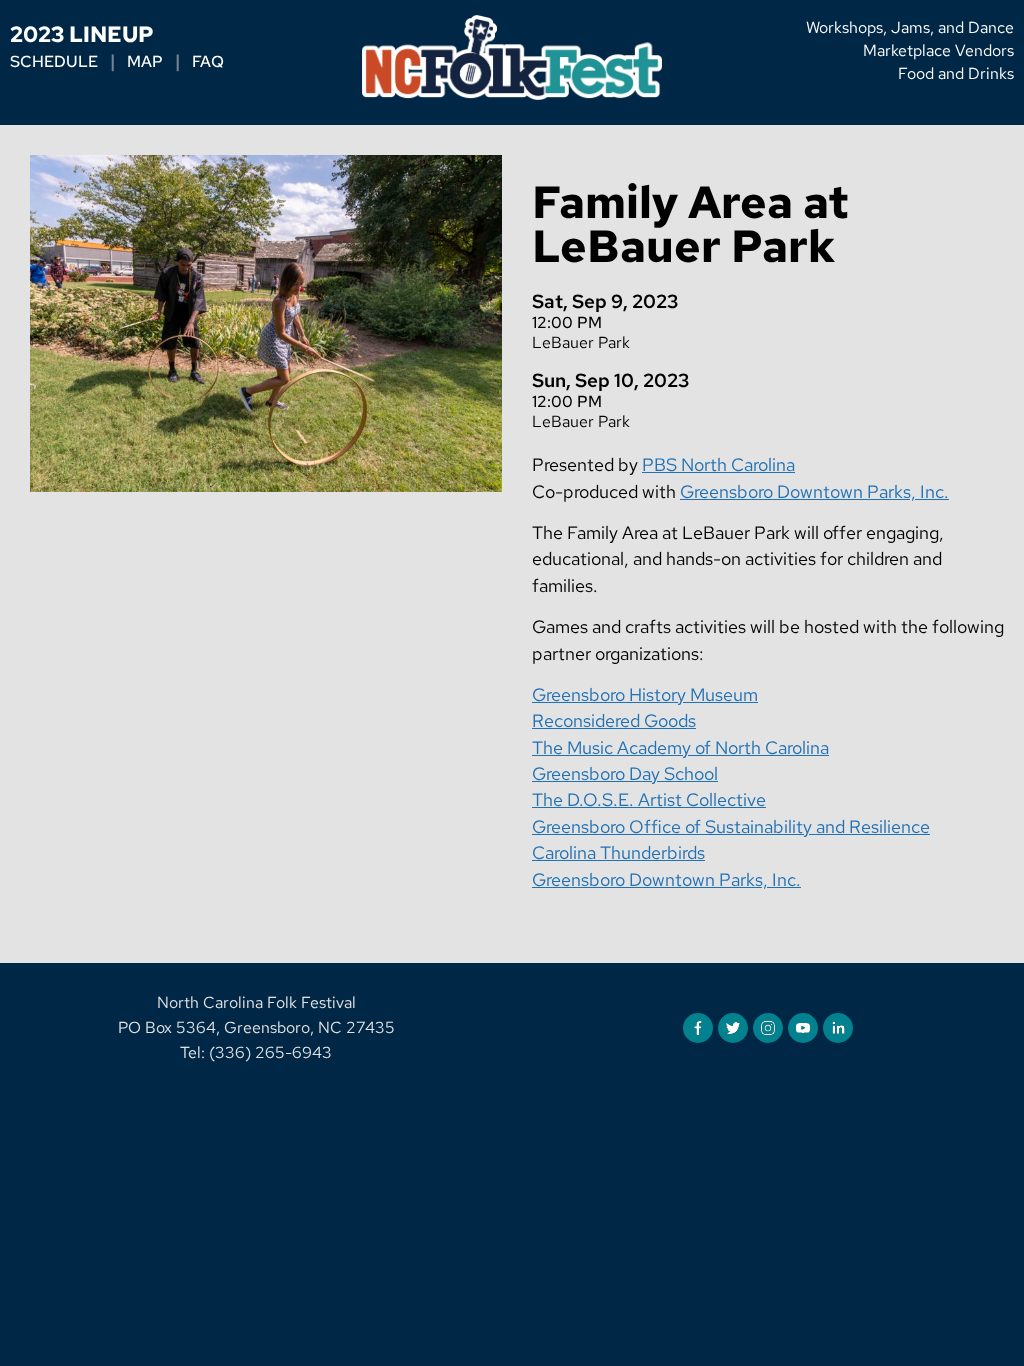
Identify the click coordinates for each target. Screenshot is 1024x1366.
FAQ (208, 62)
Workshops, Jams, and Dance (910, 27)
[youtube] (803, 1028)
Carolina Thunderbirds (618, 852)
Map (145, 62)
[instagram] (768, 1028)
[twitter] (733, 1028)
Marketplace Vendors (938, 50)
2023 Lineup (82, 34)
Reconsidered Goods (614, 720)
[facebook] (698, 1028)
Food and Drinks (956, 73)
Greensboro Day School (625, 773)
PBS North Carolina (718, 464)
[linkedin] (838, 1028)
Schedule (54, 62)
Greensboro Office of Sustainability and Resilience (731, 826)
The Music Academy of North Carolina (680, 747)
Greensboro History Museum (645, 694)
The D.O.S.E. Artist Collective (649, 799)
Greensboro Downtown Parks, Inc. (814, 491)
